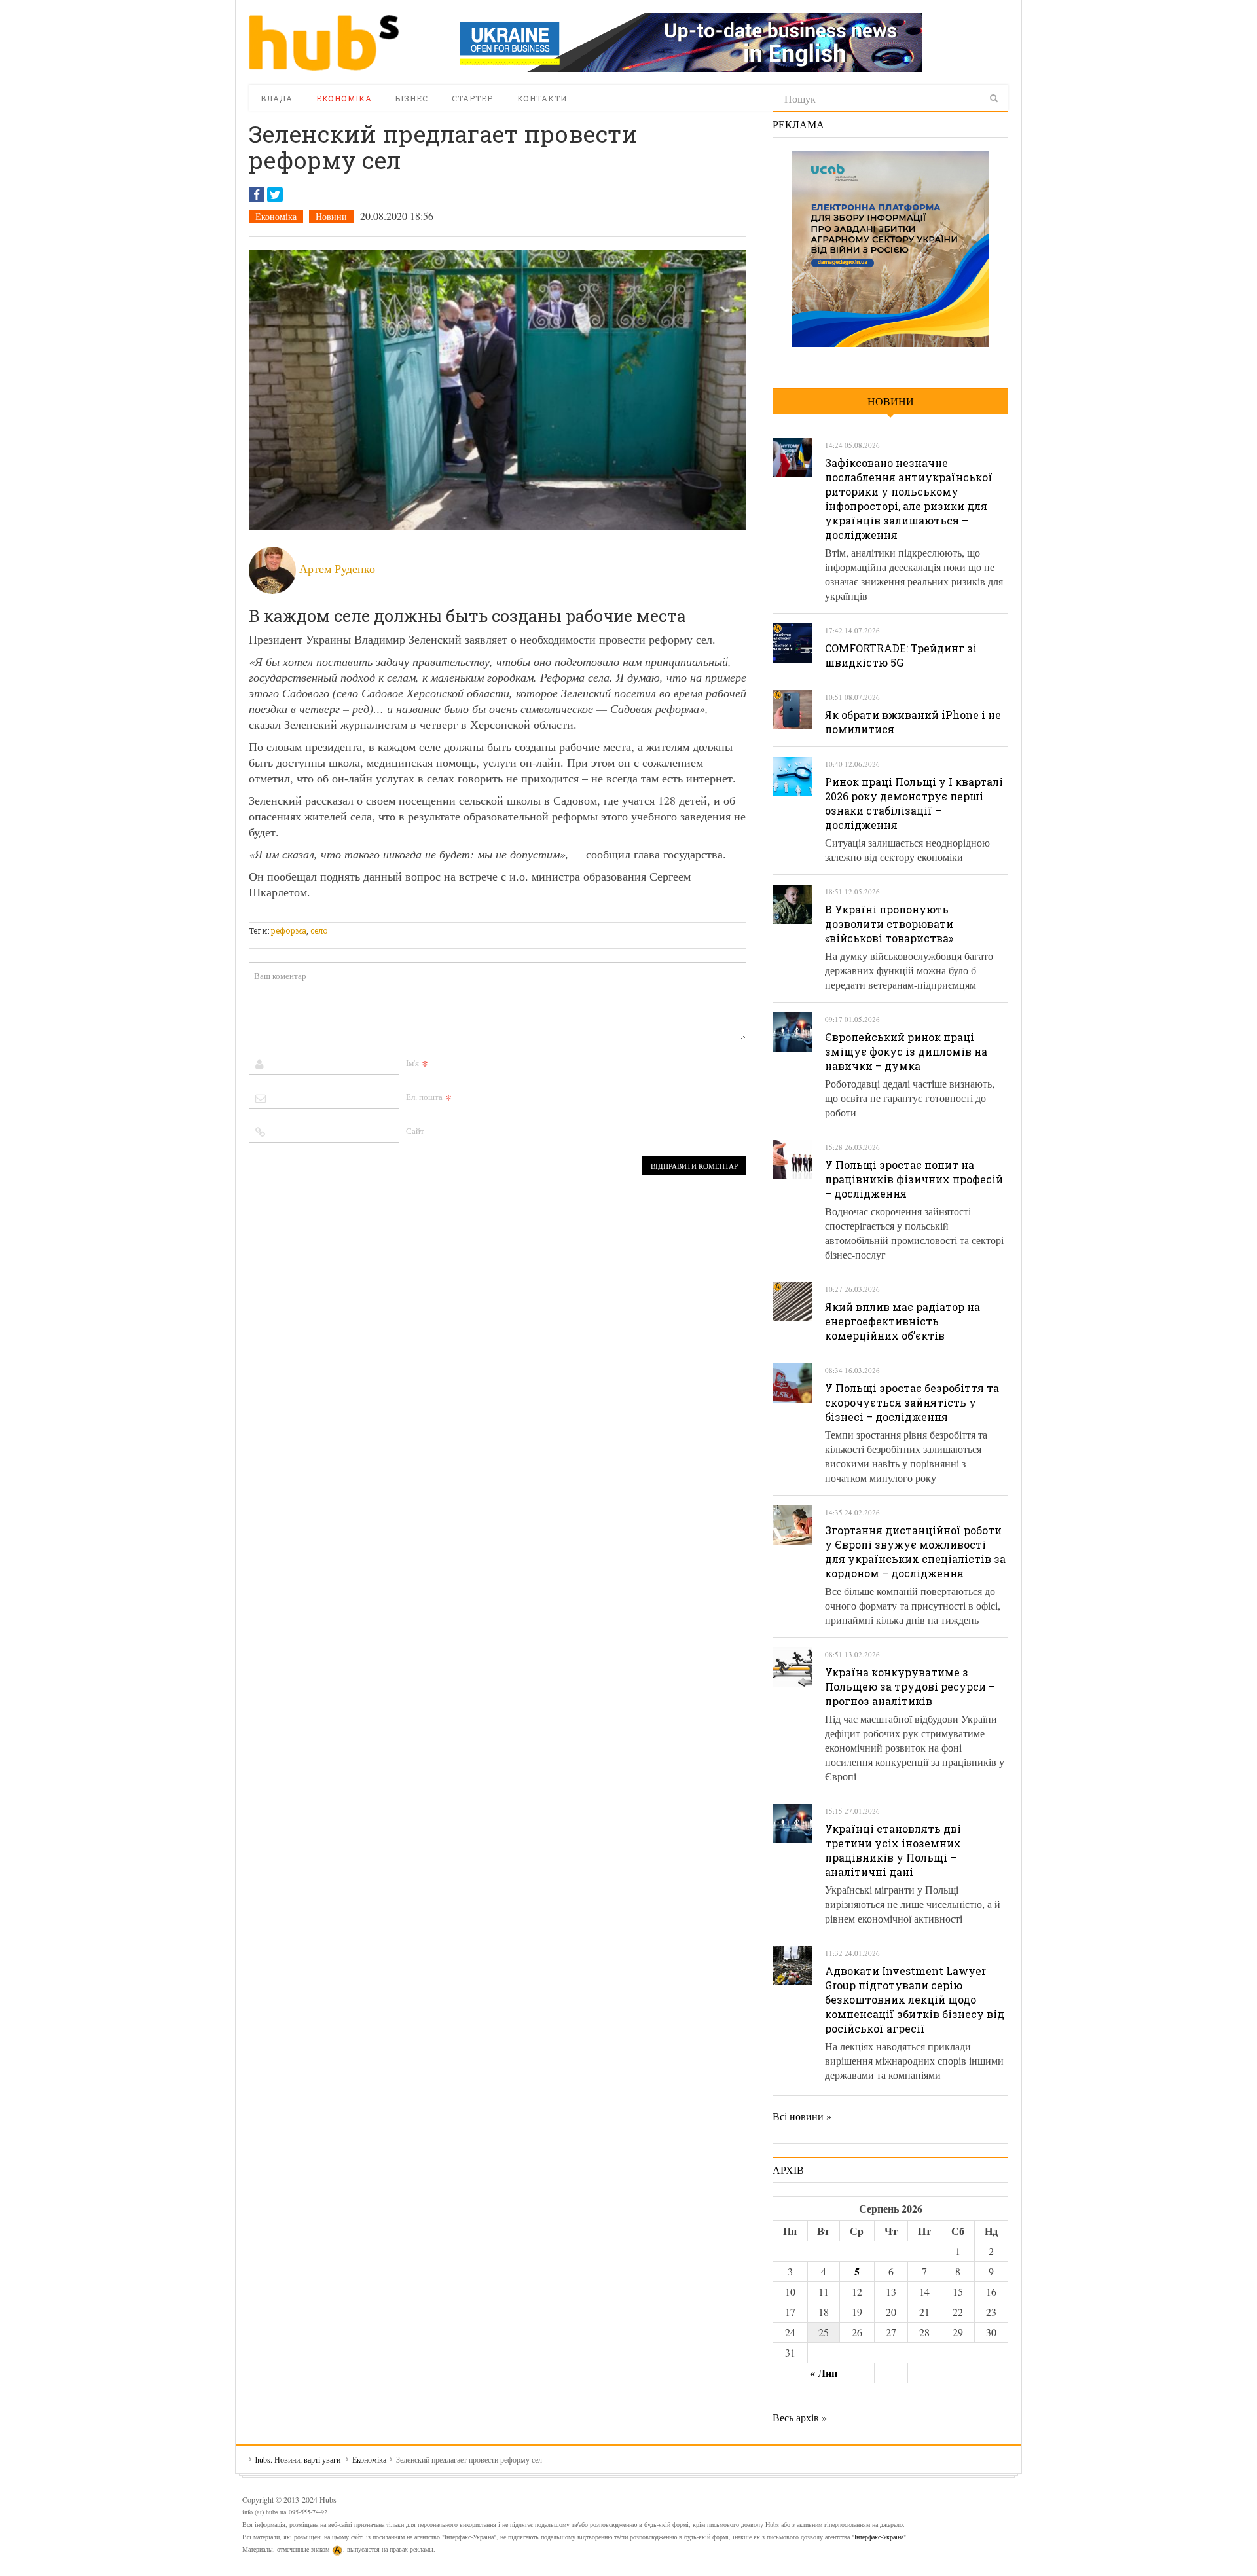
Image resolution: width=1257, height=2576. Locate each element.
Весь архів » (800, 2417)
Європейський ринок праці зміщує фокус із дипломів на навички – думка (906, 1051)
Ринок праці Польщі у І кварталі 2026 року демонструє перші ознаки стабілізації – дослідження (914, 803)
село (319, 930)
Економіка (344, 98)
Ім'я (412, 1063)
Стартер (472, 98)
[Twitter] (275, 194)
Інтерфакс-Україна (879, 2537)
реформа (289, 930)
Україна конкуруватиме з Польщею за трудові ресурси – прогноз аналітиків (910, 1686)
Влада (277, 98)
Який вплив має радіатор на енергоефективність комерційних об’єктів (902, 1321)
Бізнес (412, 98)
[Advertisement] (487, 914)
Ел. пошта (424, 1097)
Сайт (415, 1131)
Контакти (542, 98)
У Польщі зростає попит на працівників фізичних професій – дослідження (914, 1179)
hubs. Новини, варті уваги (324, 43)
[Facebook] (257, 194)
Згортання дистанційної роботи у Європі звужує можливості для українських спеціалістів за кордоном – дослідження (915, 1552)
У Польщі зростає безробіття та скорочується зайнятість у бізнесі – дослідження (912, 1402)
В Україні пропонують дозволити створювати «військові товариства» (889, 924)
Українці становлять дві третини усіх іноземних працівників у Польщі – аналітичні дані (893, 1850)
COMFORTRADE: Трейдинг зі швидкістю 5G (901, 655)
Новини (331, 216)
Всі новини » (802, 2116)
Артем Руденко (337, 568)
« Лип (824, 2373)
